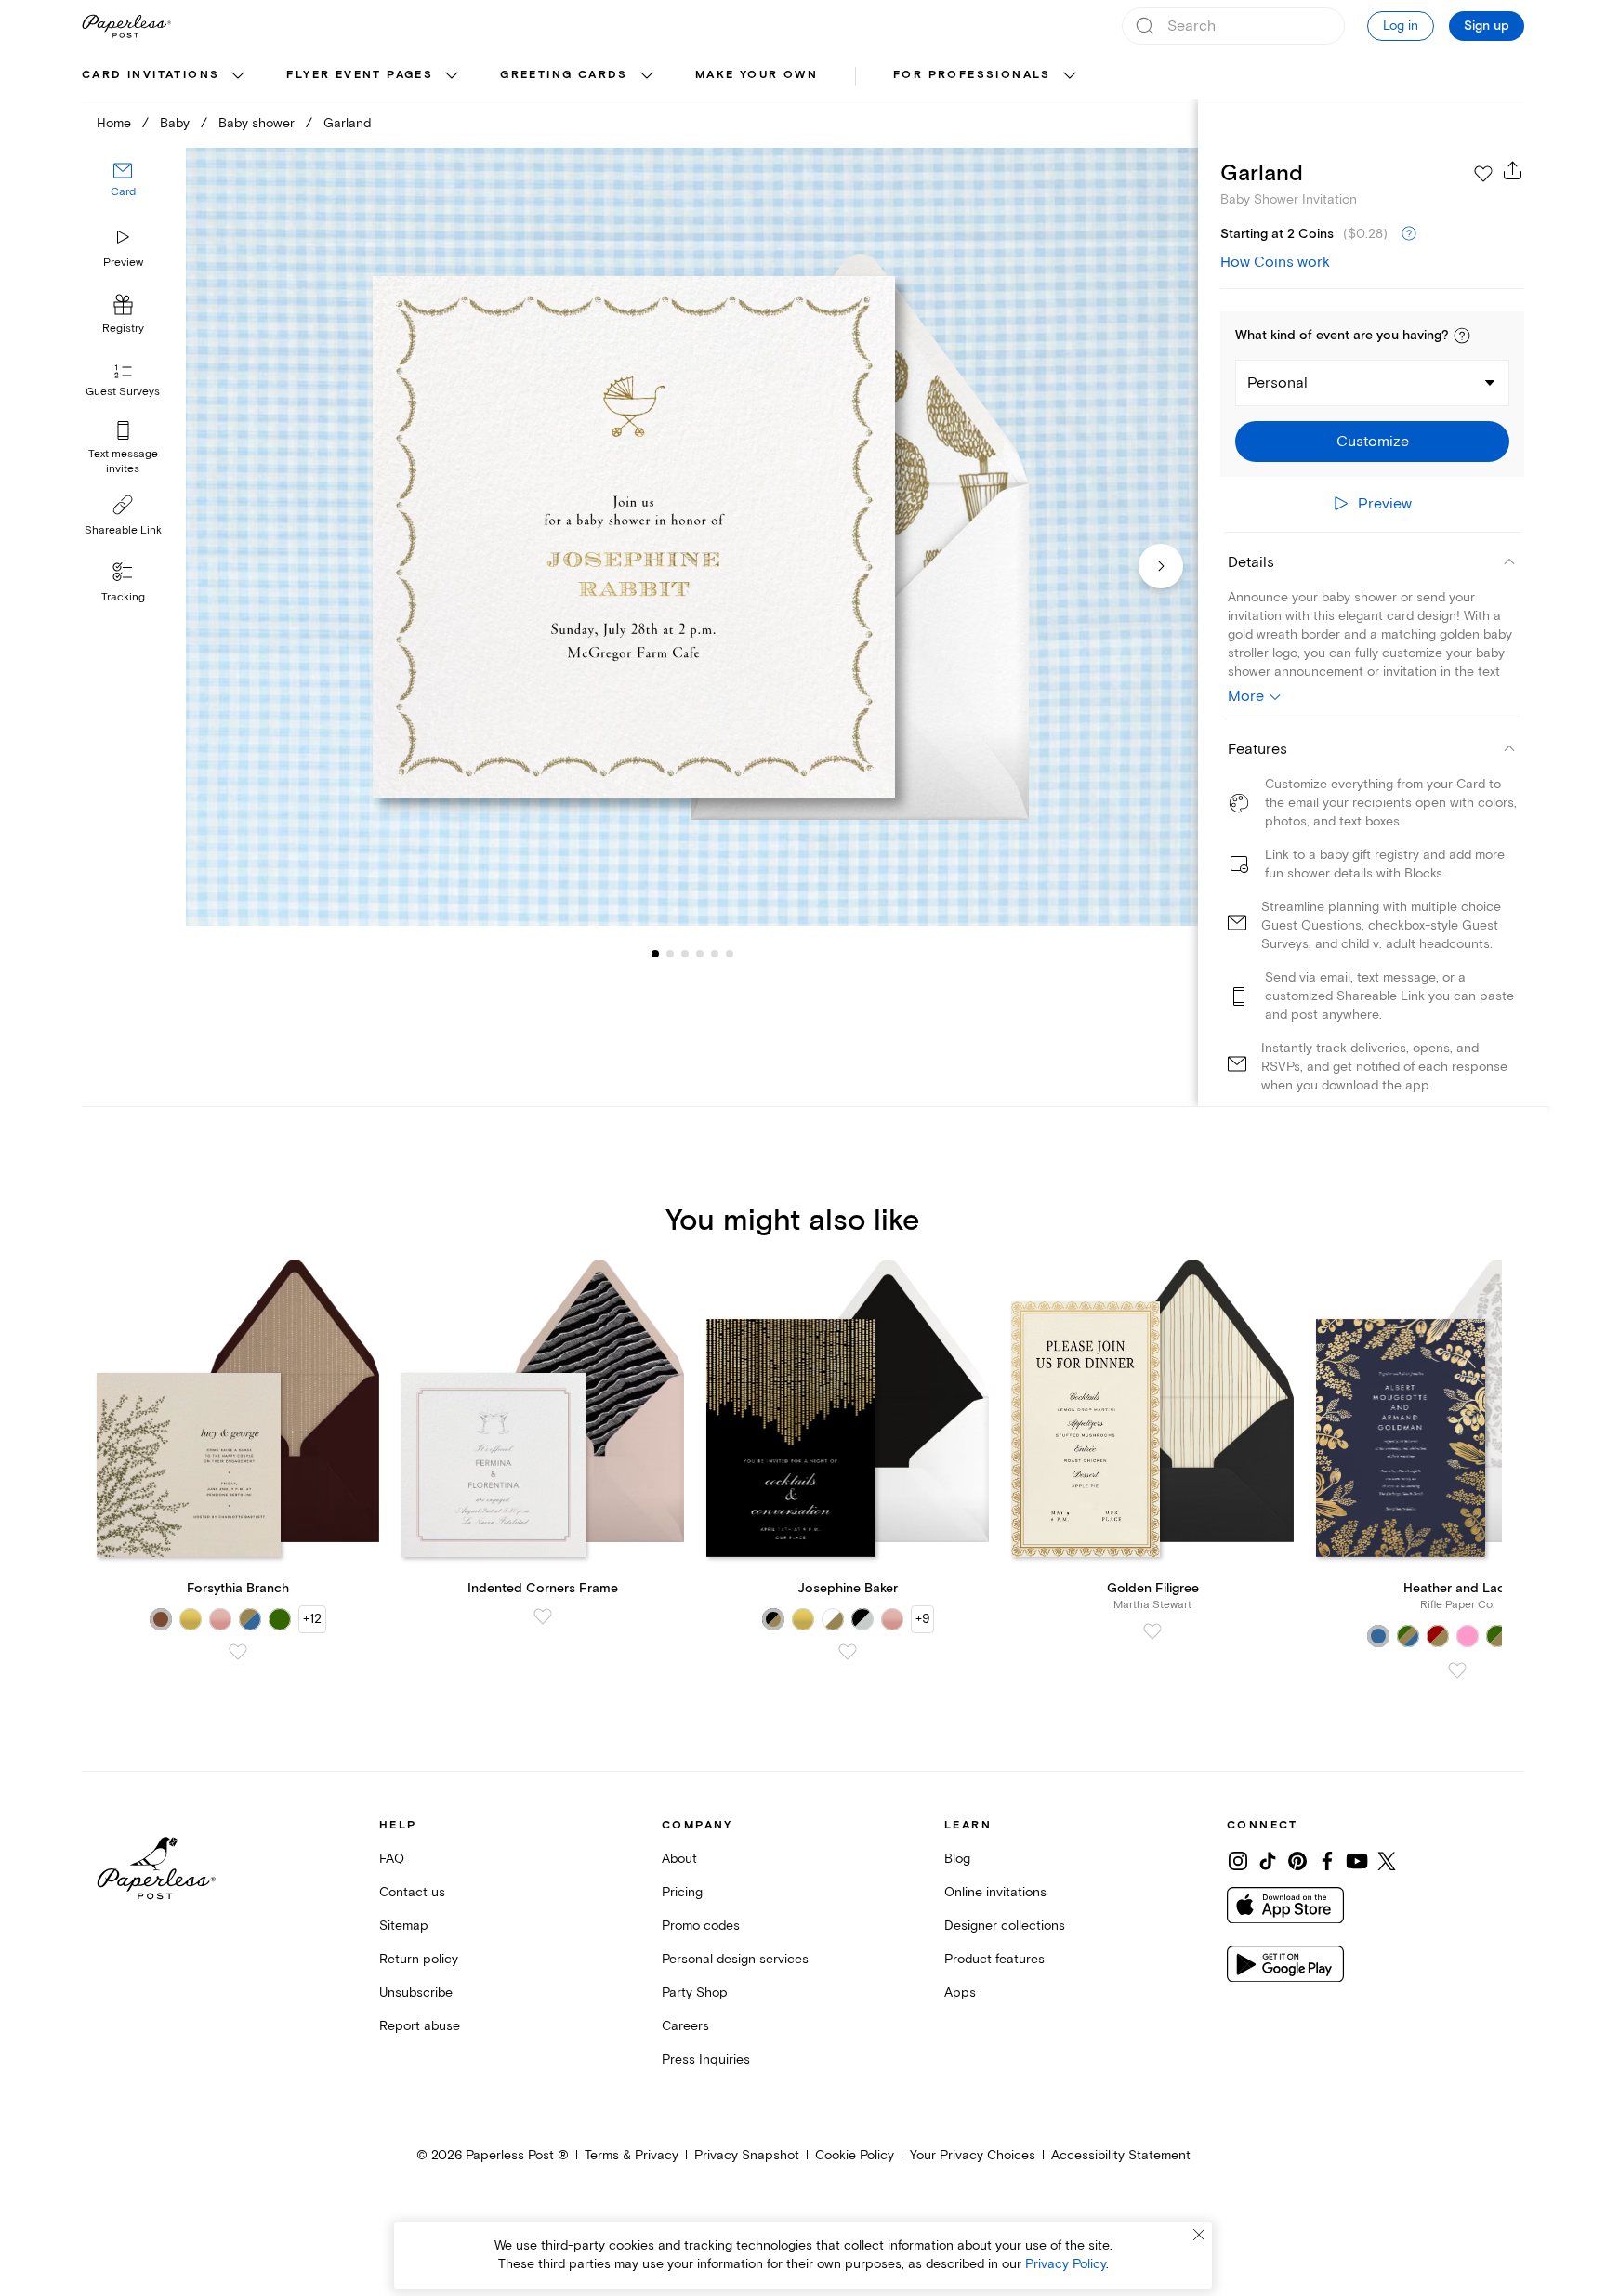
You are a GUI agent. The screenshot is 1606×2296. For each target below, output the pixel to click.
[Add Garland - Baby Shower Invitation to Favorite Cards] (1483, 174)
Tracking (123, 597)
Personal (1277, 383)
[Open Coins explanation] (1409, 234)
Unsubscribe (416, 1993)
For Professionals (972, 75)
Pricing (682, 1892)
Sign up (1487, 26)
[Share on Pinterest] (1297, 1861)
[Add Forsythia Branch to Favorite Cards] (238, 1652)
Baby (175, 123)
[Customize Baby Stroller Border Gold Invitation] (691, 537)
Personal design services (735, 1959)
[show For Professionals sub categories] (1070, 76)
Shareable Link (123, 530)
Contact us (412, 1892)
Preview (123, 263)
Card (123, 193)
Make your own (757, 75)
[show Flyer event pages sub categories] (452, 76)
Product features (994, 1959)
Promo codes (701, 1926)
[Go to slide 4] (685, 954)
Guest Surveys (123, 393)
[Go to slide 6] (715, 954)
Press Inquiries (706, 2059)
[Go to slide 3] (670, 954)
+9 (922, 1619)
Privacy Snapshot (747, 2155)
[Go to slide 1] (655, 954)
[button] (1462, 336)
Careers (685, 2026)
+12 (312, 1619)
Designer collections (1005, 1926)
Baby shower (257, 123)
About (679, 1859)
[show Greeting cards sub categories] (647, 76)
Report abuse (420, 2026)
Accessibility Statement (1121, 2155)
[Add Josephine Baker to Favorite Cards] (848, 1652)
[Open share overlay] (1513, 170)
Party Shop (695, 1993)
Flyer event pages (360, 75)
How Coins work (1275, 262)
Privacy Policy (1066, 2264)
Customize (1373, 442)
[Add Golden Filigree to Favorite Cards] (1152, 1631)
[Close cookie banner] (1199, 2235)
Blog (957, 1859)
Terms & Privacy (632, 2155)
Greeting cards (564, 75)
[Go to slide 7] (730, 954)
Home (114, 123)
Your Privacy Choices (973, 2155)
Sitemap (404, 1926)
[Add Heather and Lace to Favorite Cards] (1457, 1670)
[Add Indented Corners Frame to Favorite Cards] (543, 1616)
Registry (123, 330)
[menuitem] (165, 76)
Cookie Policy (855, 2155)
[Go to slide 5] (700, 954)
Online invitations (995, 1892)
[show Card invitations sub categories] (238, 76)
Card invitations (151, 75)
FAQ (392, 1859)
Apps (960, 1993)
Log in (1401, 26)
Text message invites (123, 462)
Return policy (419, 1959)
